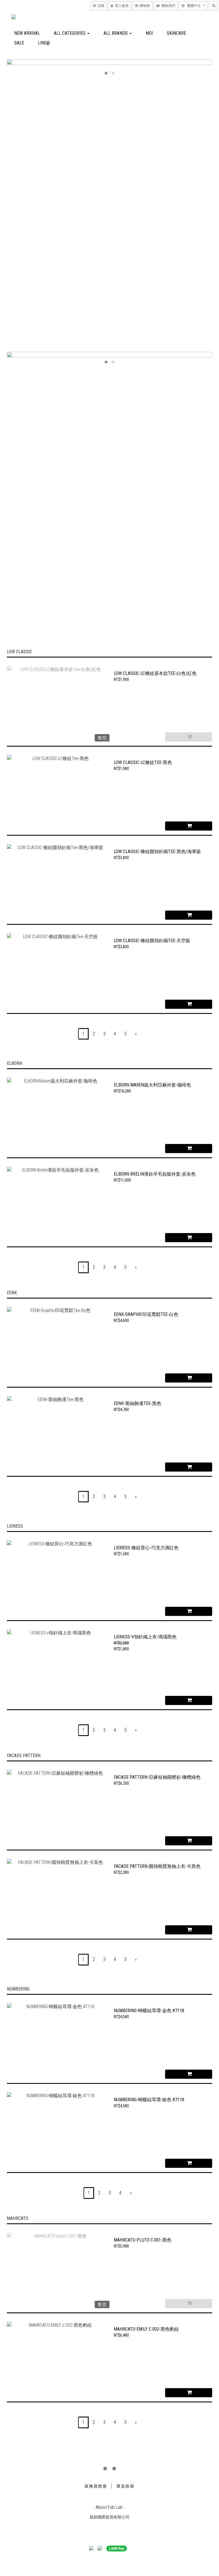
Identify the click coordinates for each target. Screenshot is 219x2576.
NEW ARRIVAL (27, 33)
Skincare (176, 33)
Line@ (44, 43)
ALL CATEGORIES (70, 33)
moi (149, 33)
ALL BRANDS (116, 33)
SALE (19, 43)
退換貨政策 (96, 2486)
